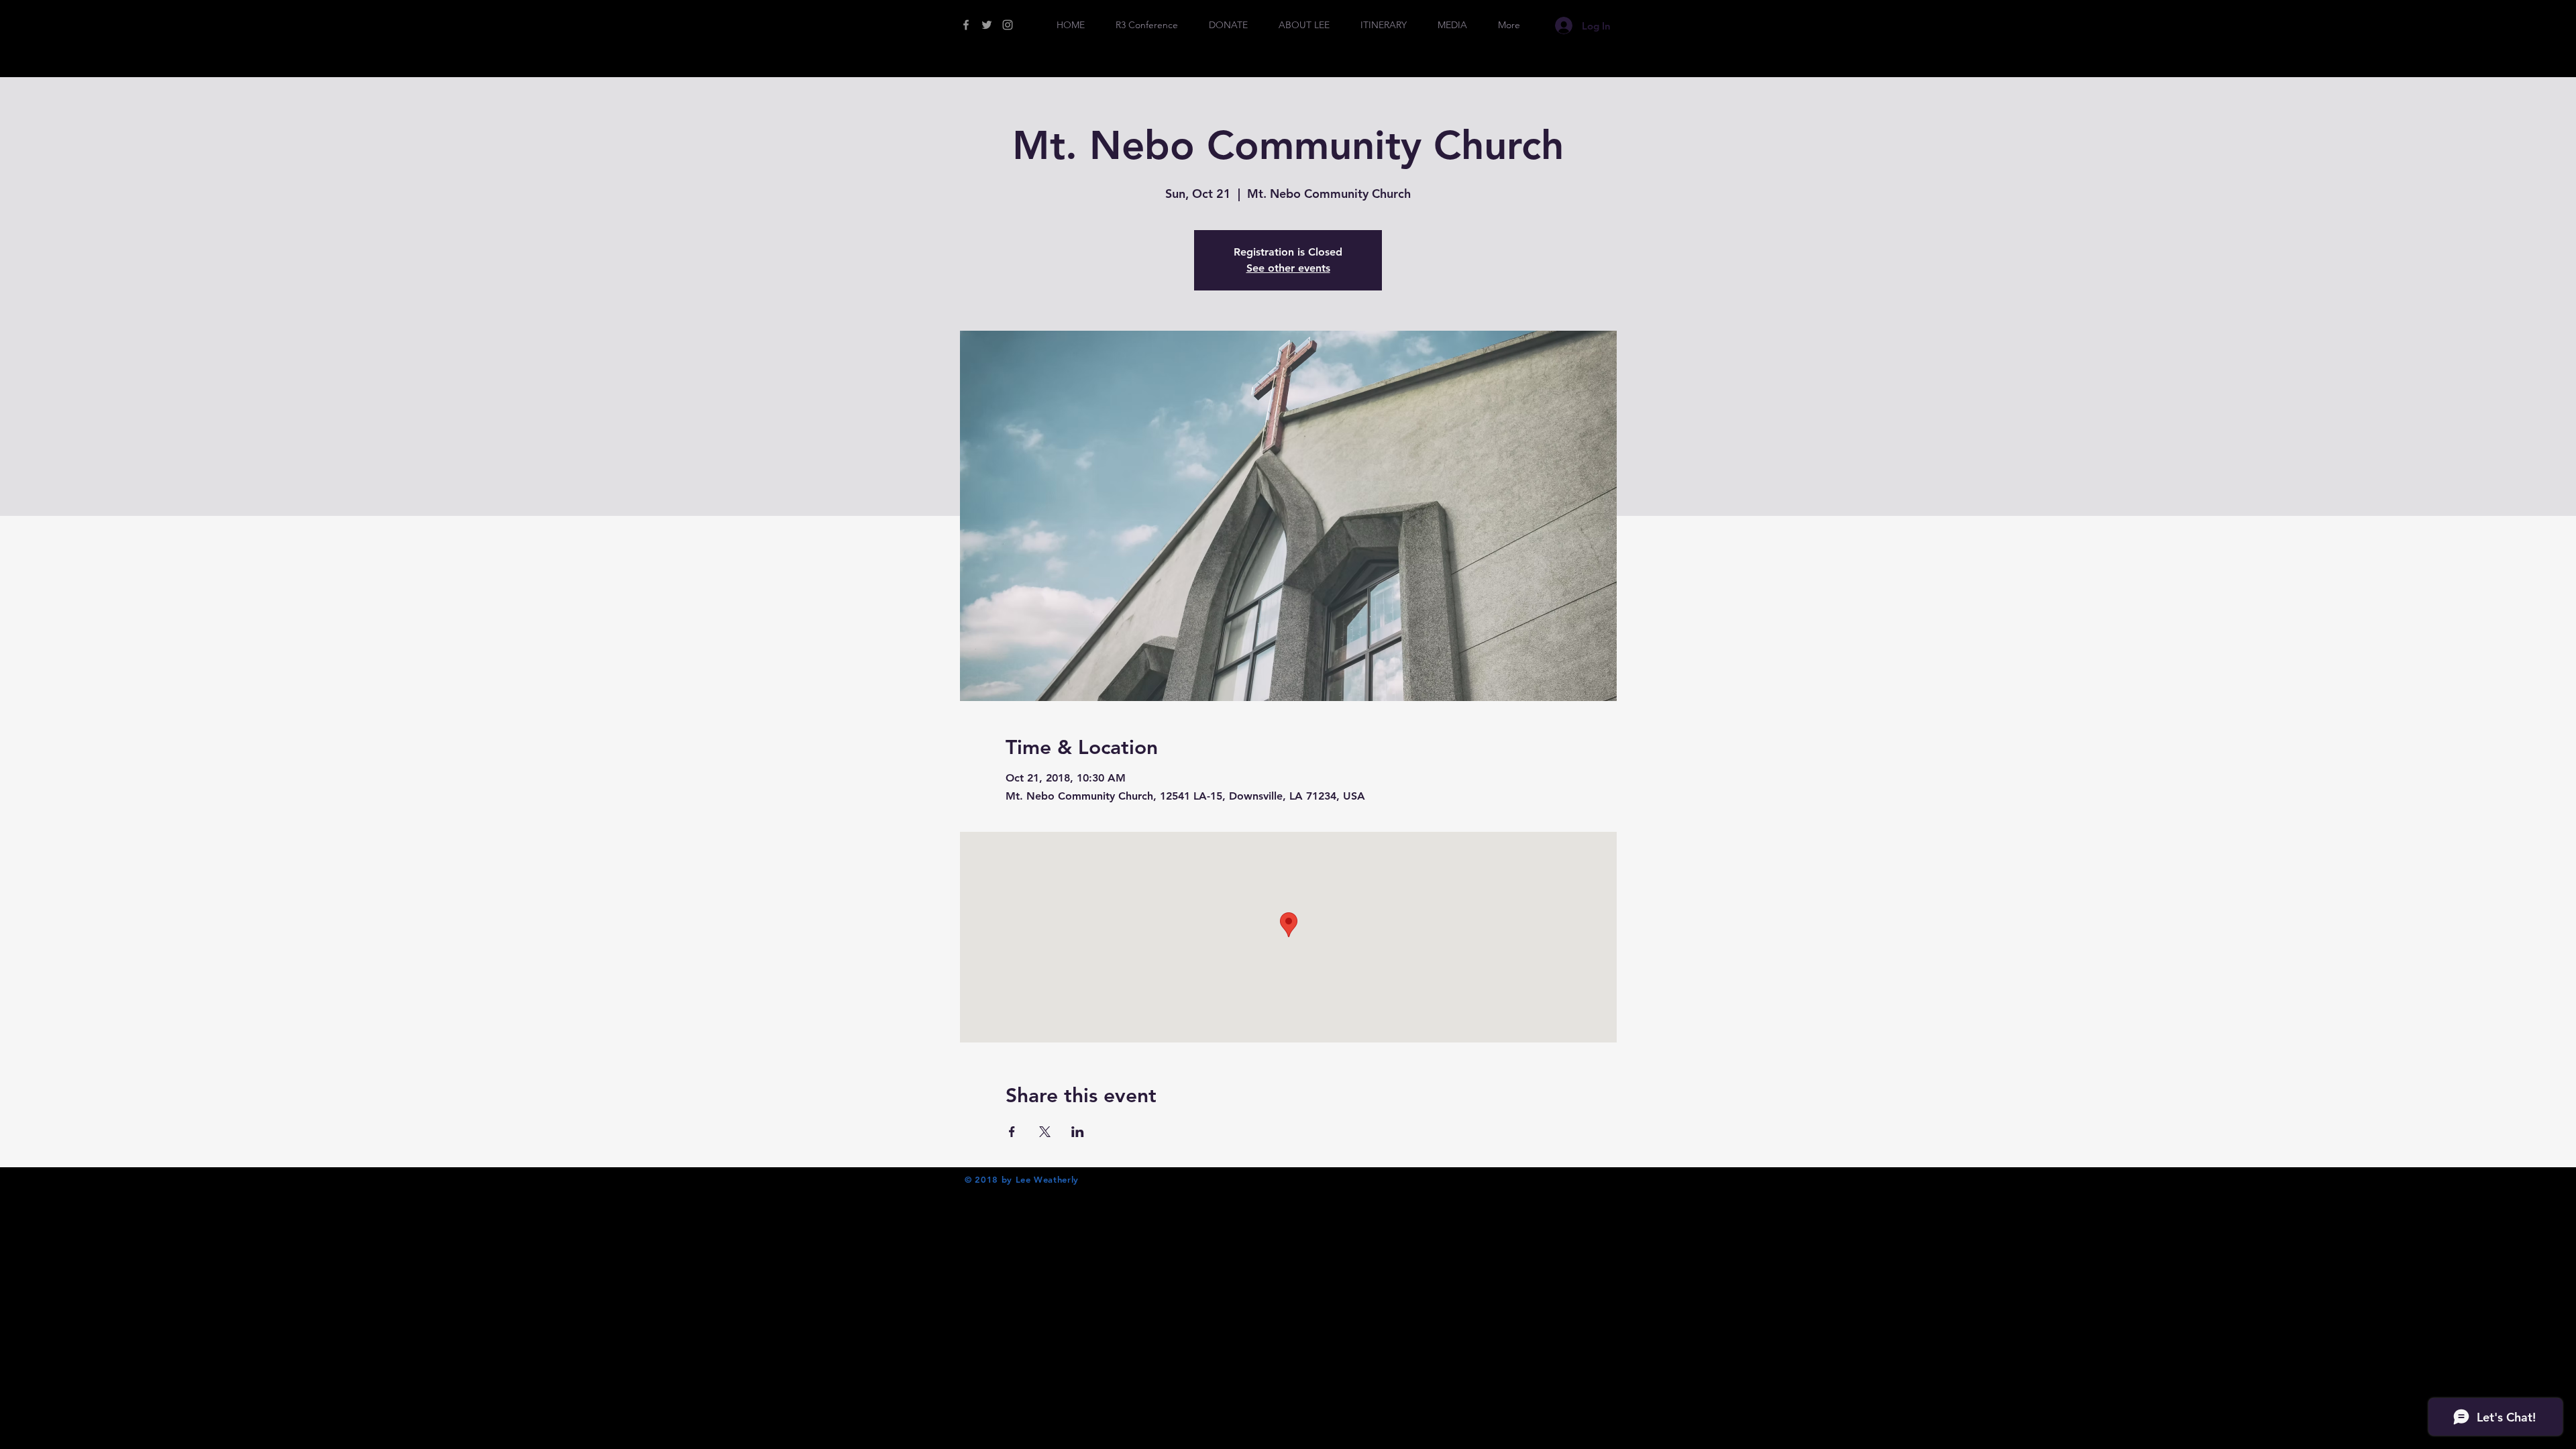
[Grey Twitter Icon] (987, 25)
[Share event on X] (1045, 1132)
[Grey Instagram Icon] (1008, 25)
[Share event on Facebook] (1012, 1132)
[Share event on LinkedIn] (1078, 1132)
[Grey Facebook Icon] (966, 25)
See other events (1288, 268)
